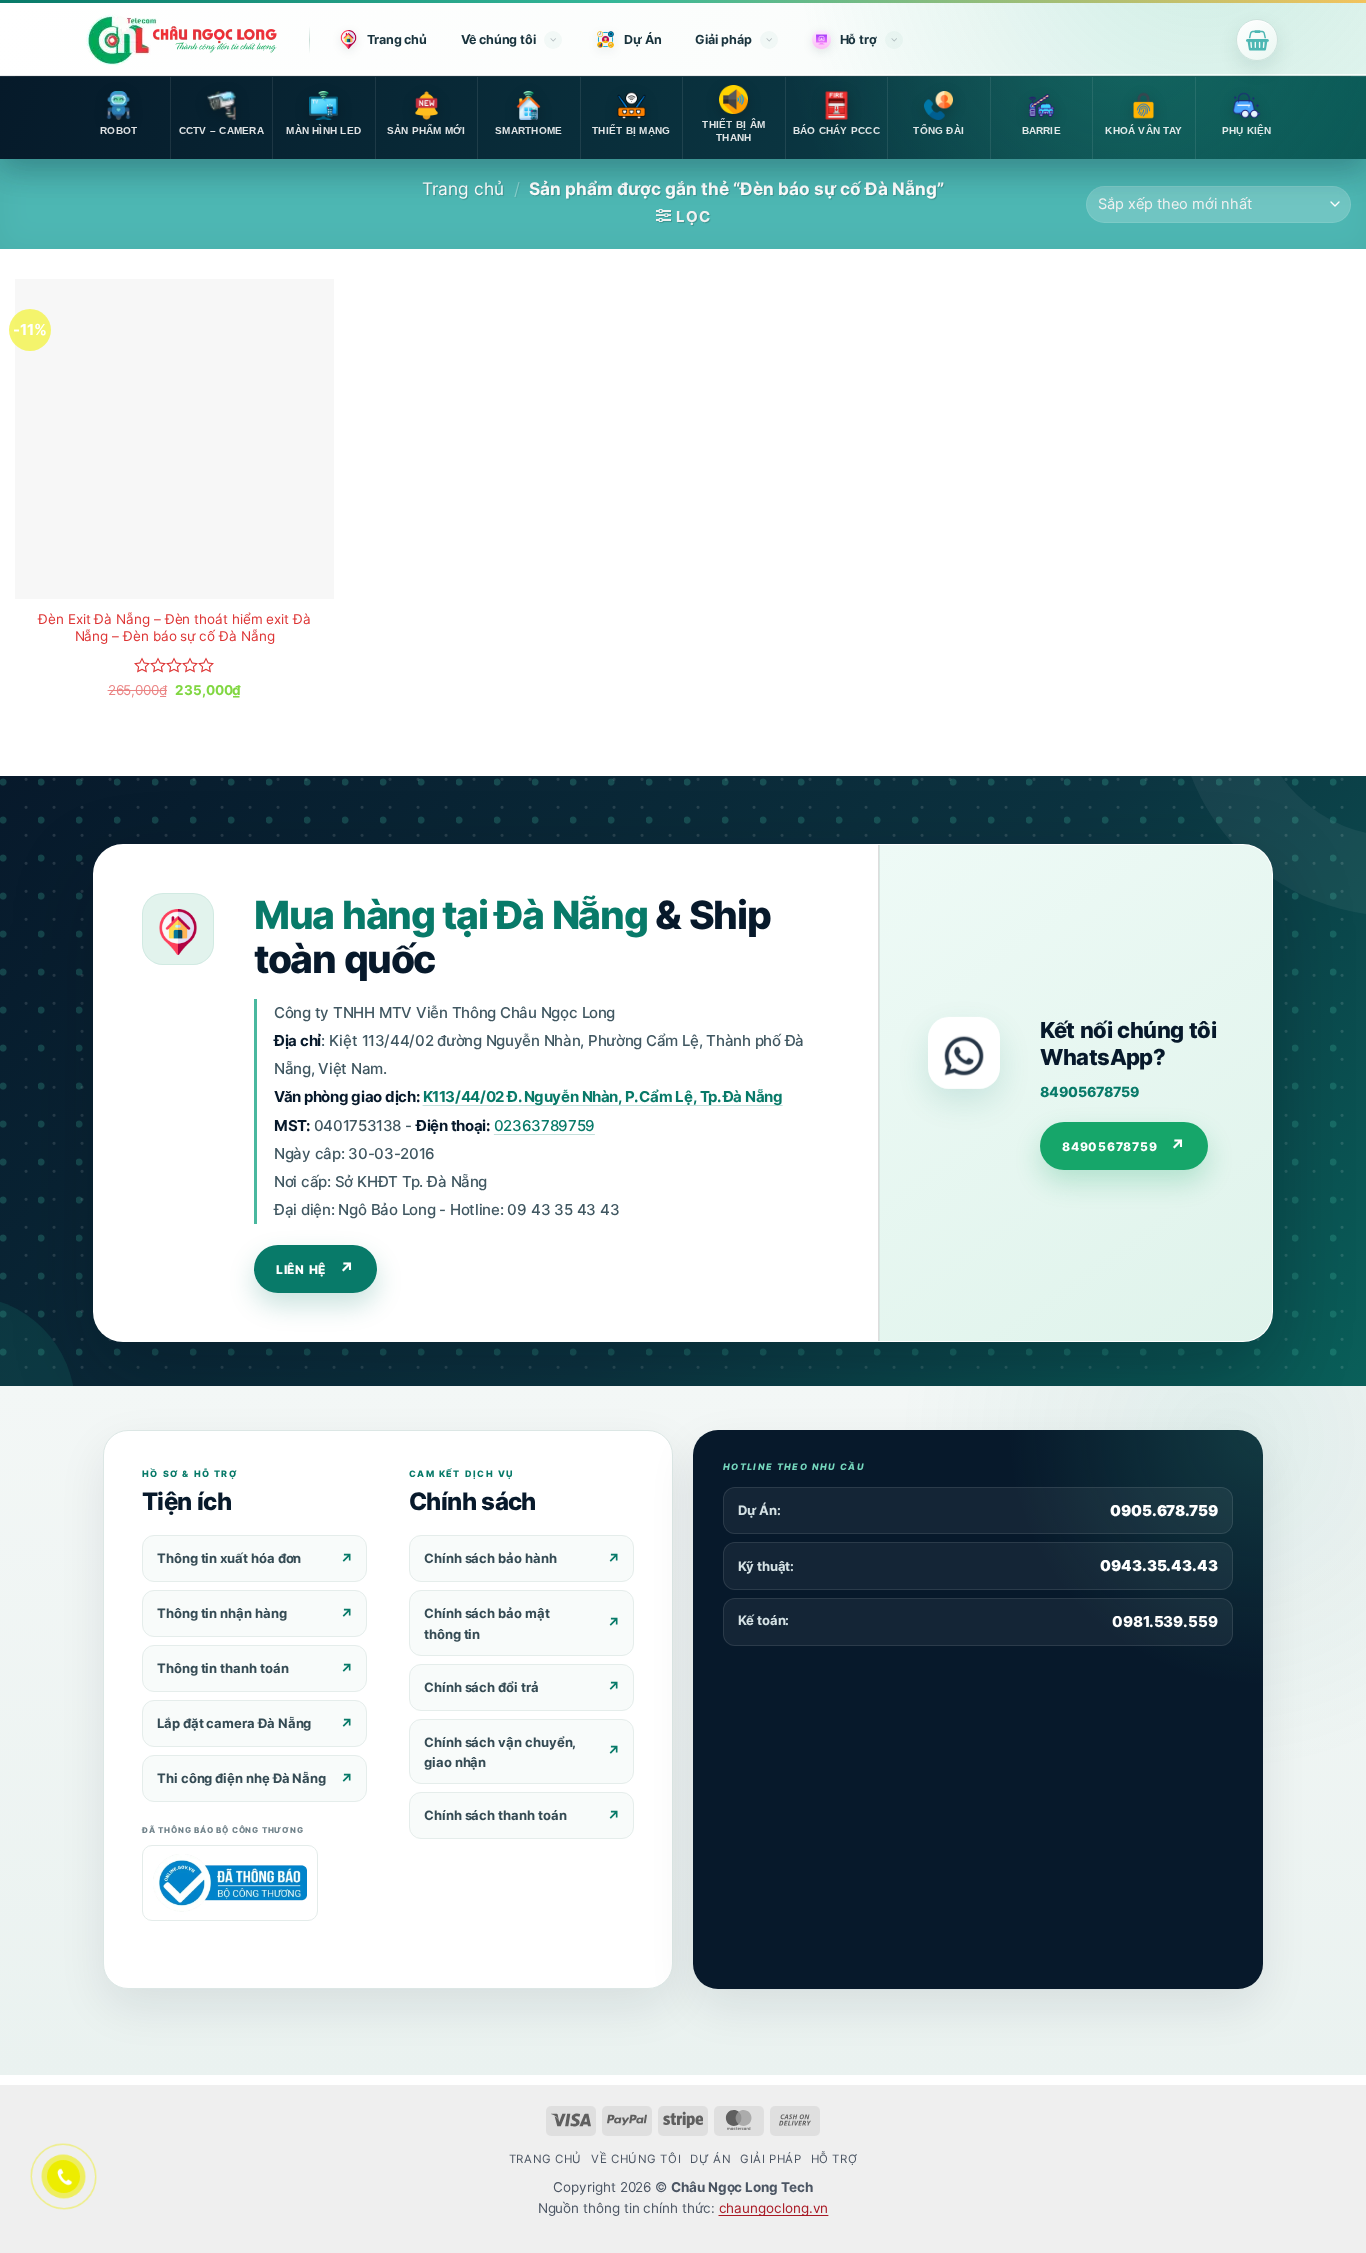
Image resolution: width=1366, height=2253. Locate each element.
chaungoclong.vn (774, 2208)
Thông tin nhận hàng (222, 1613)
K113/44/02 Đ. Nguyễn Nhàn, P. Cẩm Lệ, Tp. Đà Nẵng (603, 1096)
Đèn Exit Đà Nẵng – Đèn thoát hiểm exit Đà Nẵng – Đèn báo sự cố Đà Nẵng (174, 628)
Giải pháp (723, 39)
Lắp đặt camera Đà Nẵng (234, 1723)
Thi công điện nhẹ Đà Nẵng (241, 1778)
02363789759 (544, 1125)
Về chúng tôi (498, 39)
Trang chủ (397, 39)
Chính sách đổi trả (481, 1687)
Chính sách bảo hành (490, 1558)
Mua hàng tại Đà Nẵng (450, 914)
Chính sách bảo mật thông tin (487, 1623)
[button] (1257, 40)
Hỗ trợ (858, 39)
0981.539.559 (1165, 1621)
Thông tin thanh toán (223, 1668)
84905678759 (1089, 1091)
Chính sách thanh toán (495, 1815)
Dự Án (643, 39)
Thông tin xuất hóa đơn (229, 1558)
